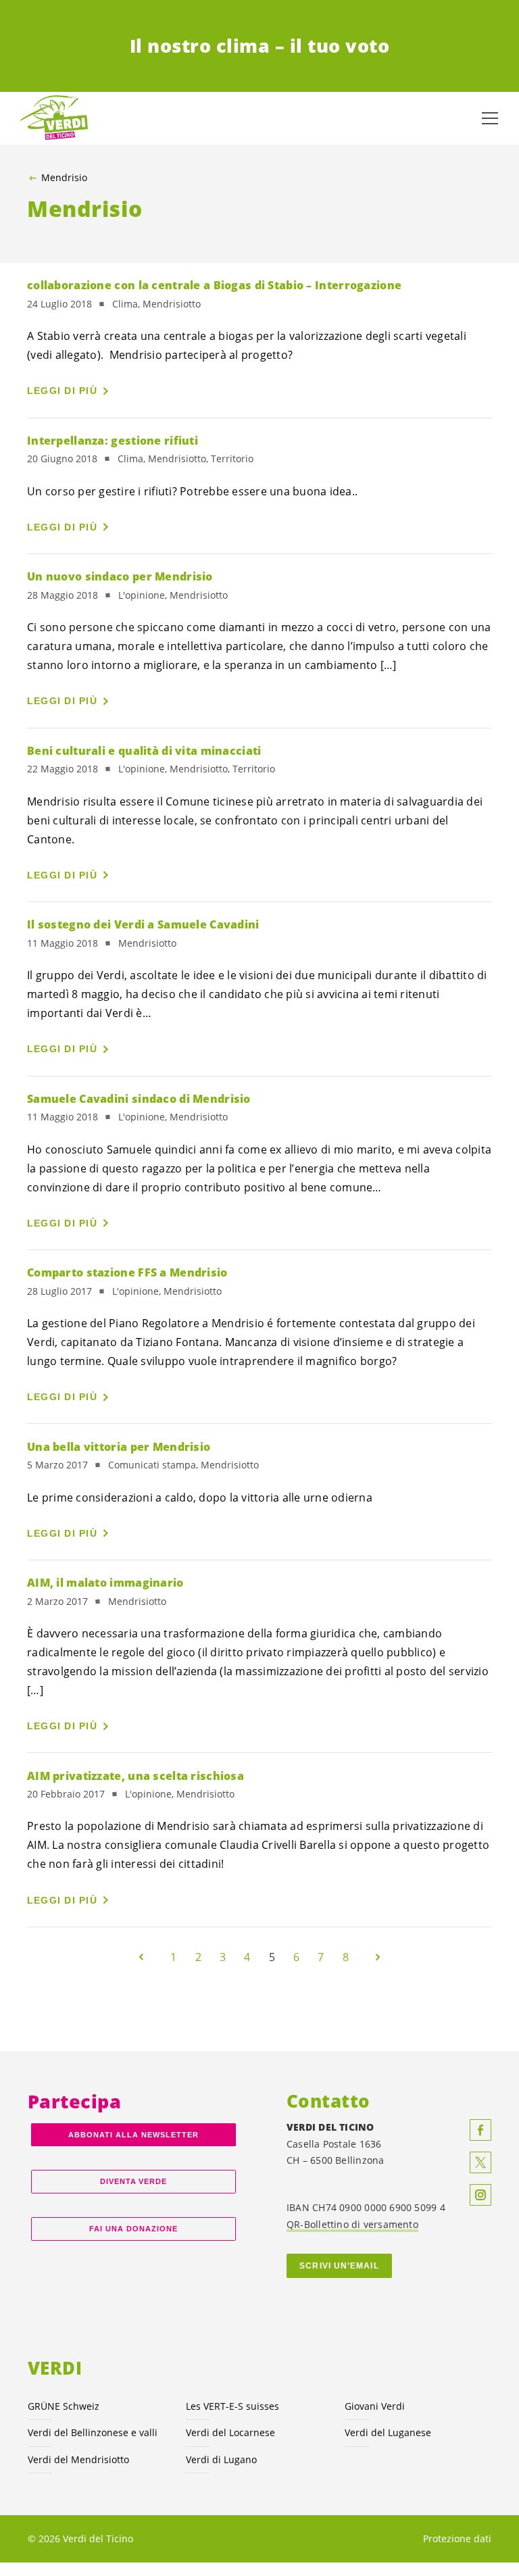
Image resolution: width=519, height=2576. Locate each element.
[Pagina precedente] (141, 1957)
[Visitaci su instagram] (480, 2195)
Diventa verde (134, 2181)
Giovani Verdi (375, 2406)
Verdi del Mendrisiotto (78, 2459)
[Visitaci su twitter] (480, 2162)
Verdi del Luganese (388, 2432)
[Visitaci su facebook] (480, 2130)
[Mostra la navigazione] (490, 118)
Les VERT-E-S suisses (232, 2406)
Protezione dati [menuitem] (457, 2538)
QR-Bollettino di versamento (352, 2224)
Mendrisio (64, 178)
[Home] (54, 118)
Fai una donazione (133, 2229)
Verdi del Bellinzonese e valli (93, 2432)
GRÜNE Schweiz (64, 2406)
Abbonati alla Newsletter (133, 2135)
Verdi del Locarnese (230, 2432)
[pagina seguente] (378, 1957)
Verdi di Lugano (221, 2459)
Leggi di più (62, 391)
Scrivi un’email (339, 2266)
